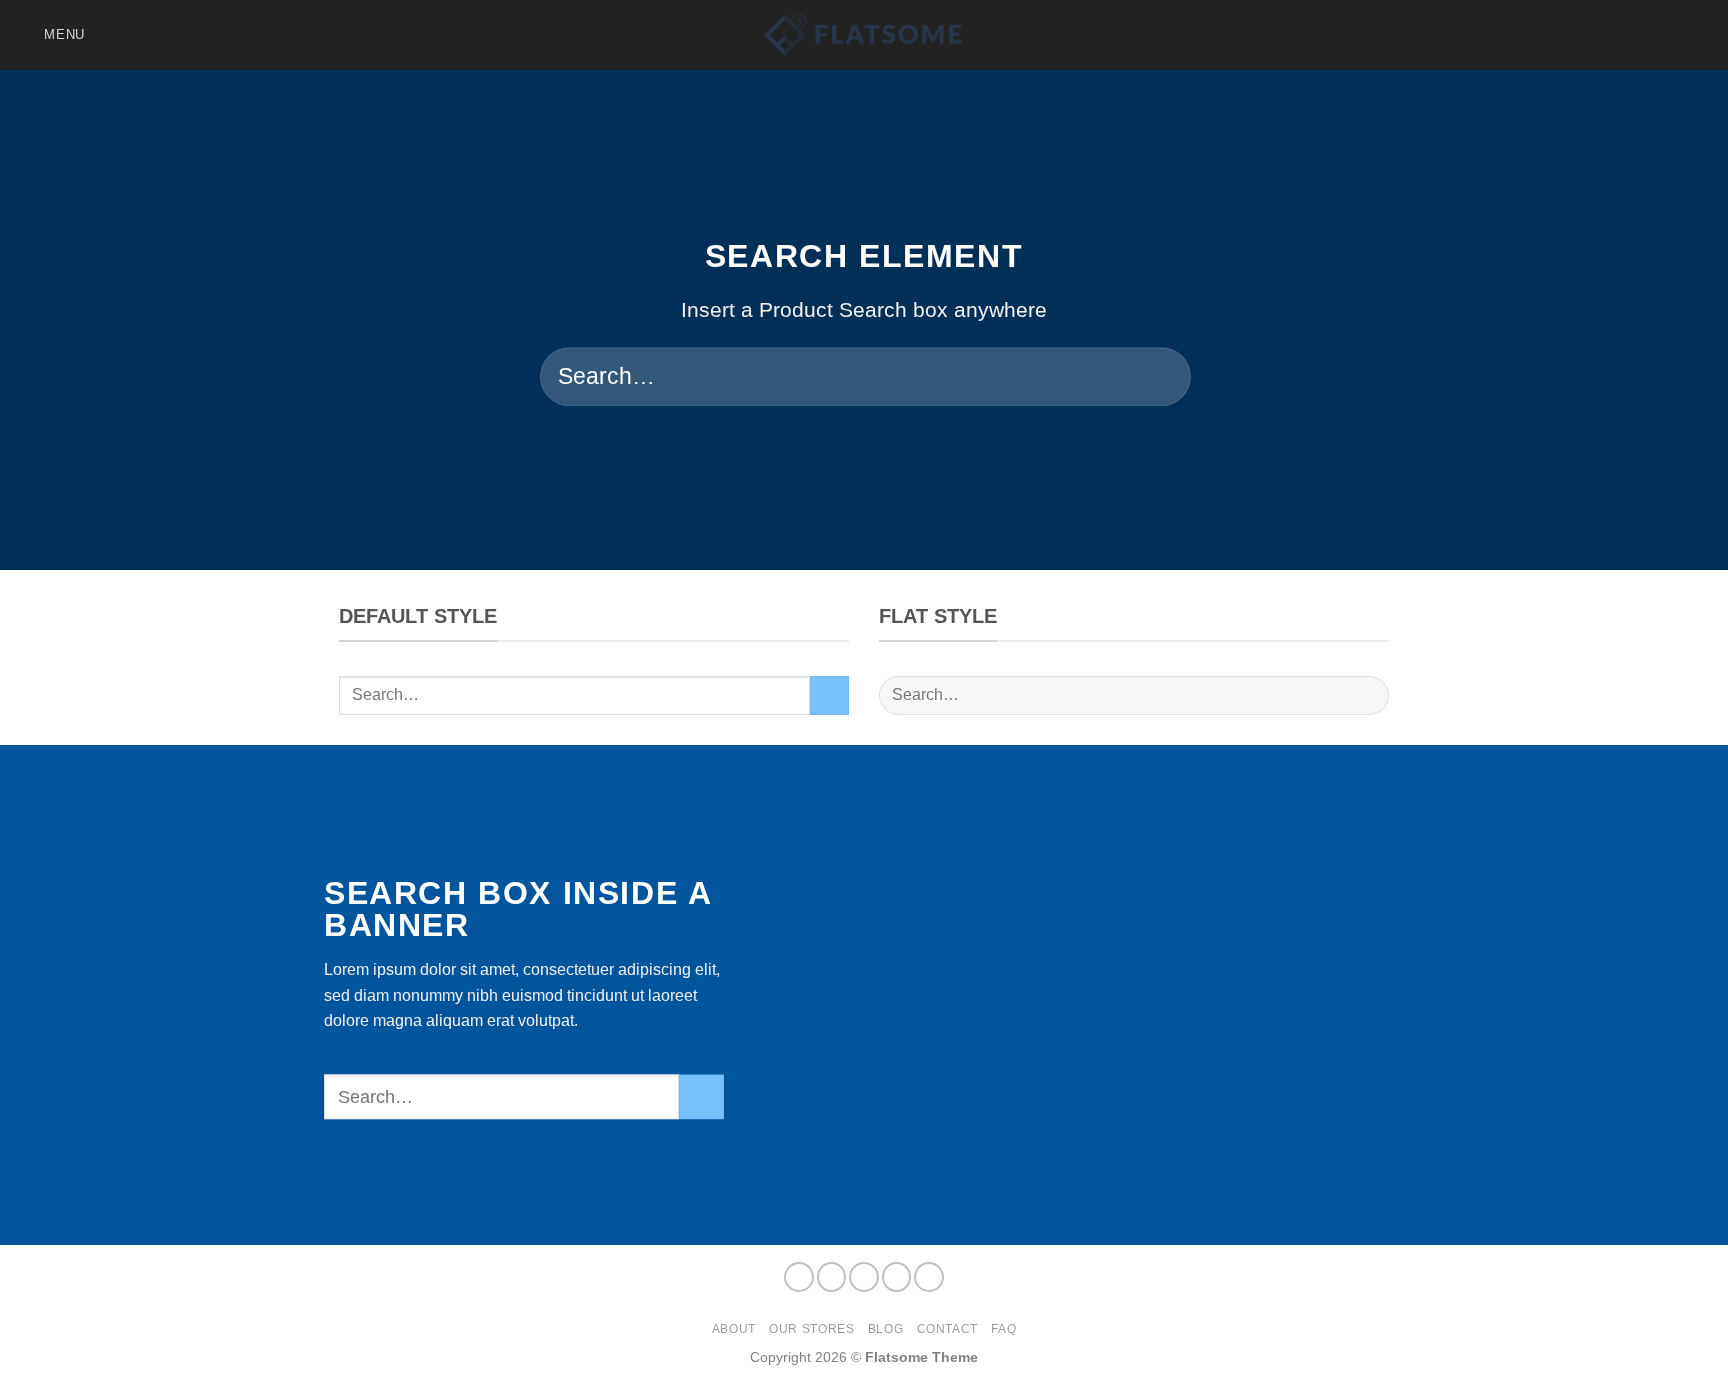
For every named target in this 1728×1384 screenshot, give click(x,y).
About (734, 1329)
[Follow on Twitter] (1674, 35)
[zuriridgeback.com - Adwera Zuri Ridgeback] (864, 35)
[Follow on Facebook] (1595, 35)
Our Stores (811, 1329)
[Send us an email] (1700, 35)
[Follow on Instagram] (1622, 35)
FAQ (1003, 1329)
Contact (947, 1329)
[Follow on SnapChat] (1648, 35)
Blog (885, 1329)
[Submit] (1155, 377)
